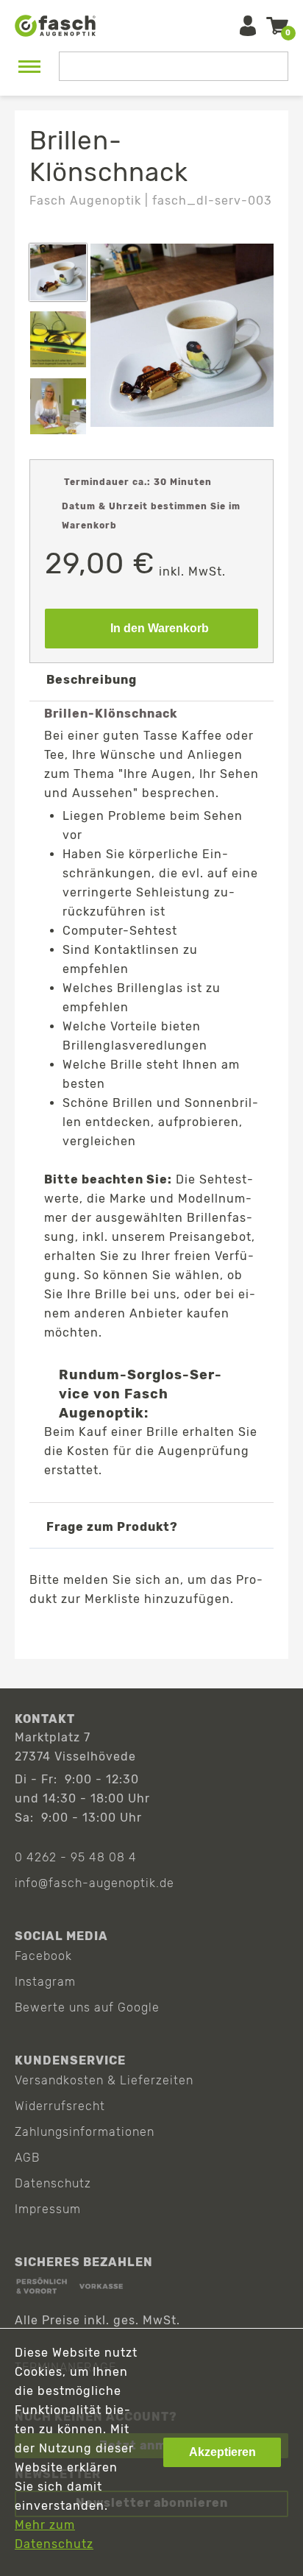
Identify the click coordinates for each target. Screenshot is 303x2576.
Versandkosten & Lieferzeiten (104, 2080)
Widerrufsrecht (60, 2106)
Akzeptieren (222, 2452)
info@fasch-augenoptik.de (95, 1883)
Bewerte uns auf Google (87, 2007)
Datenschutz (53, 2183)
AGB (27, 2158)
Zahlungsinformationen (85, 2132)
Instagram (45, 1982)
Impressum (48, 2209)
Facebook (43, 1956)
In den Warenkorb (160, 628)
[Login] (248, 26)
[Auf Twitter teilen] (150, 1634)
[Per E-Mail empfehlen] (192, 1634)
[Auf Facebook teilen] (108, 1634)
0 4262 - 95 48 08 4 (76, 1857)
